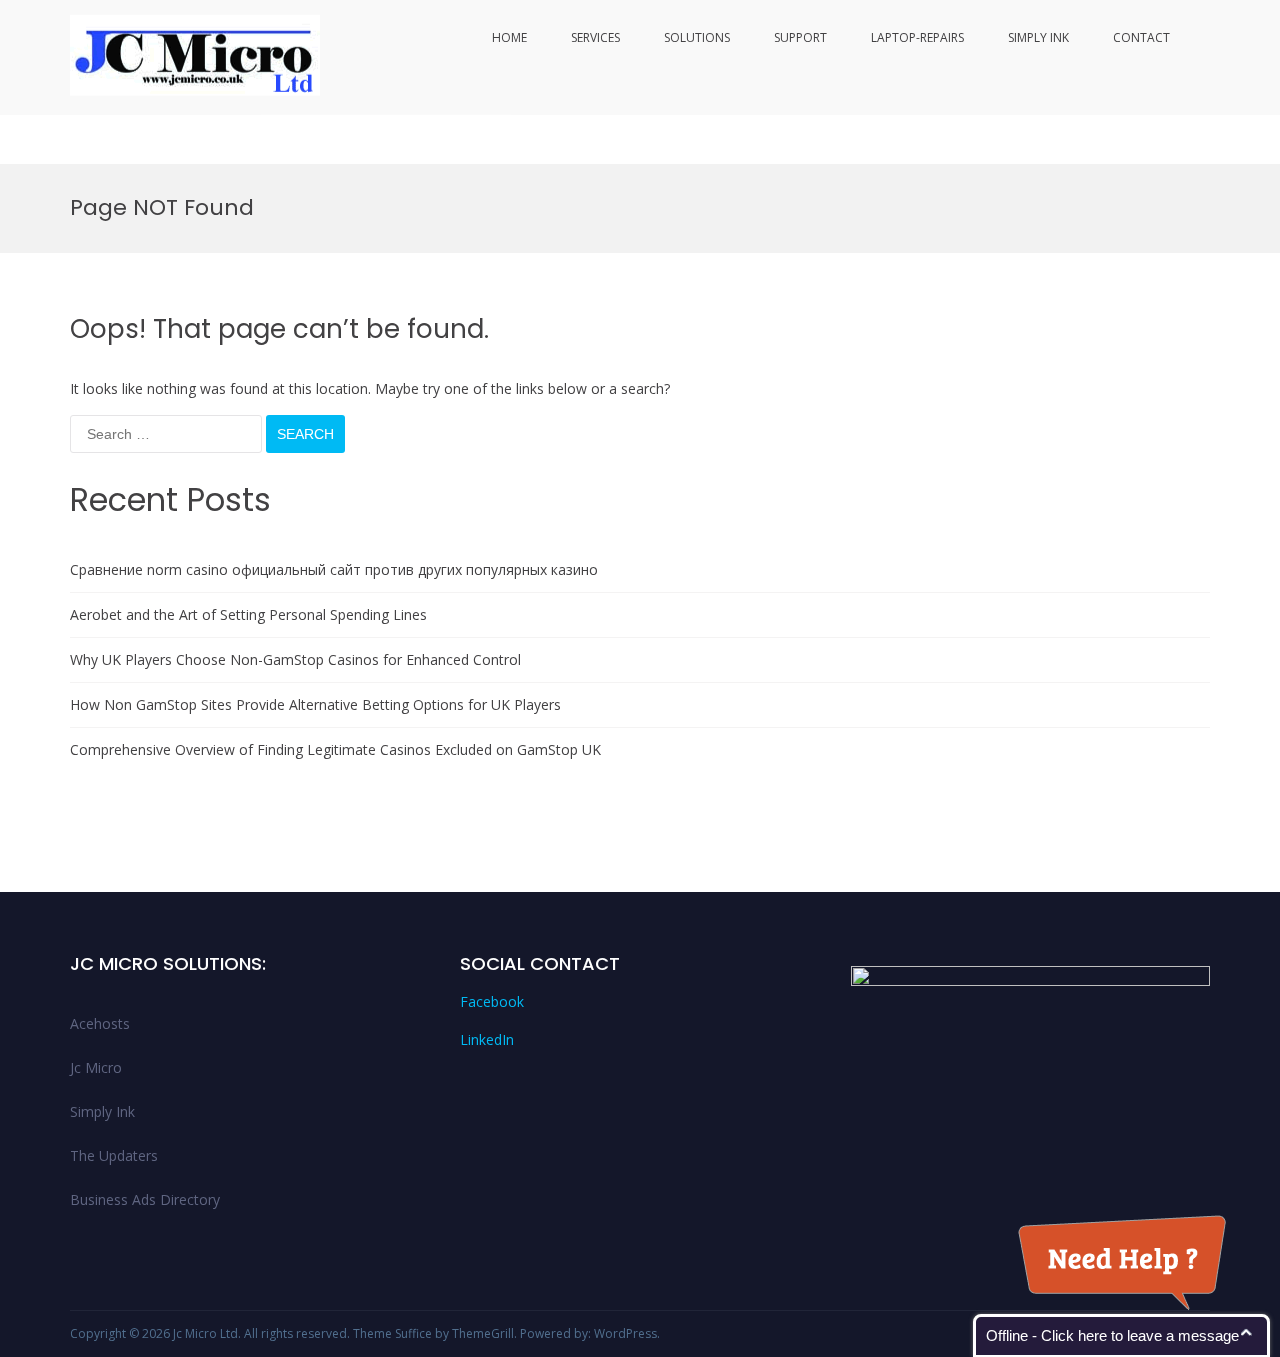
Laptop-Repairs (917, 37)
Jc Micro (96, 1067)
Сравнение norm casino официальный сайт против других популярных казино (334, 569)
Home (509, 37)
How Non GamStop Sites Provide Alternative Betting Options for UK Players (315, 704)
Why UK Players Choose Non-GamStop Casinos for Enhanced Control (295, 659)
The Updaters (114, 1155)
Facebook (492, 1001)
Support (800, 37)
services (595, 37)
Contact (1141, 37)
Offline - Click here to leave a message (1112, 1335)
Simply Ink (1038, 37)
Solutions (697, 37)
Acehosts (100, 1023)
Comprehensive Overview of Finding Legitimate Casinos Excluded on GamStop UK (335, 749)
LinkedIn (487, 1039)
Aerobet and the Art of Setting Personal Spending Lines (248, 614)
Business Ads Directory (145, 1199)
